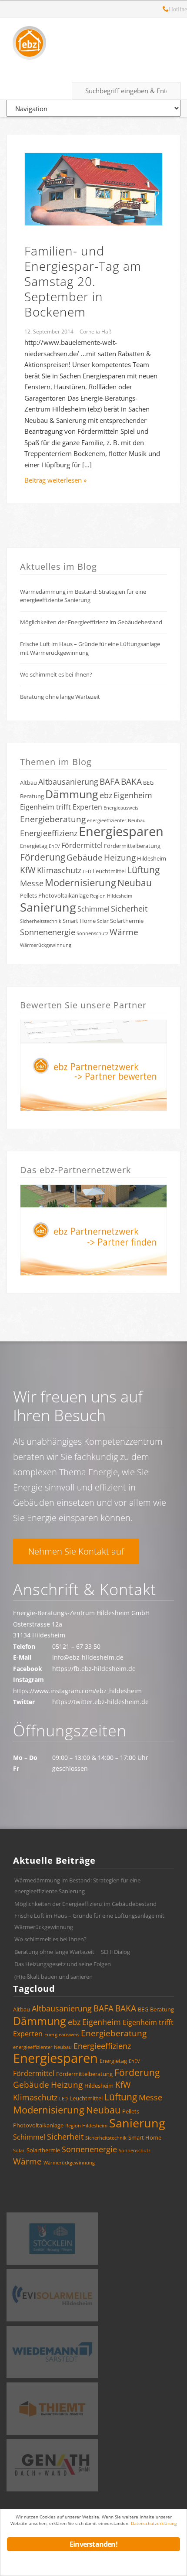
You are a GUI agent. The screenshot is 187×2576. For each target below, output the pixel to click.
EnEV (54, 846)
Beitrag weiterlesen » (55, 480)
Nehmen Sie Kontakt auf (76, 1551)
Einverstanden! (93, 2544)
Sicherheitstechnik (41, 921)
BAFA (110, 782)
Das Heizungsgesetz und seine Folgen (63, 1964)
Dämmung (72, 794)
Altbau (28, 783)
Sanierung (48, 907)
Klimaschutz (59, 870)
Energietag (34, 846)
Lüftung (143, 870)
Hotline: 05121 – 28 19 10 (166, 10)
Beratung (32, 796)
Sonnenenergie (48, 932)
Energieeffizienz (49, 833)
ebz (106, 795)
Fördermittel (82, 845)
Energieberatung (53, 819)
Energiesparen (121, 831)
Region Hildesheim (111, 896)
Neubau (135, 883)
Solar (103, 921)
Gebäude (85, 858)
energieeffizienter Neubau (116, 820)
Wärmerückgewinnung (46, 945)
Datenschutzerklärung (154, 2523)
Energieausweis (121, 808)
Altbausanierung (68, 782)
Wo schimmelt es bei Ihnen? (56, 674)
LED (87, 871)
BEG (148, 783)
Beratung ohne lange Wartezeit (60, 697)
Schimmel (93, 909)
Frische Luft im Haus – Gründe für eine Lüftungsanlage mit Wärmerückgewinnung (90, 648)
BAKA (131, 782)
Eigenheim (133, 795)
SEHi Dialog (115, 1952)
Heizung (120, 858)
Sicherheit (129, 909)
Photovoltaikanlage (63, 895)
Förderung (43, 857)
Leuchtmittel (109, 871)
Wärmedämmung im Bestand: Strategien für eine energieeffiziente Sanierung (83, 596)
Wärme (124, 932)
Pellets (28, 895)
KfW (28, 870)
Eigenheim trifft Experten (61, 807)
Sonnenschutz (92, 933)
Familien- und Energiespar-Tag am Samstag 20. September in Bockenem (83, 281)
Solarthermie (127, 921)
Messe (32, 883)
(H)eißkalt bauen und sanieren (53, 1977)
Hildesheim (152, 858)
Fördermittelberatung (132, 846)
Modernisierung (80, 883)
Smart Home (79, 921)
